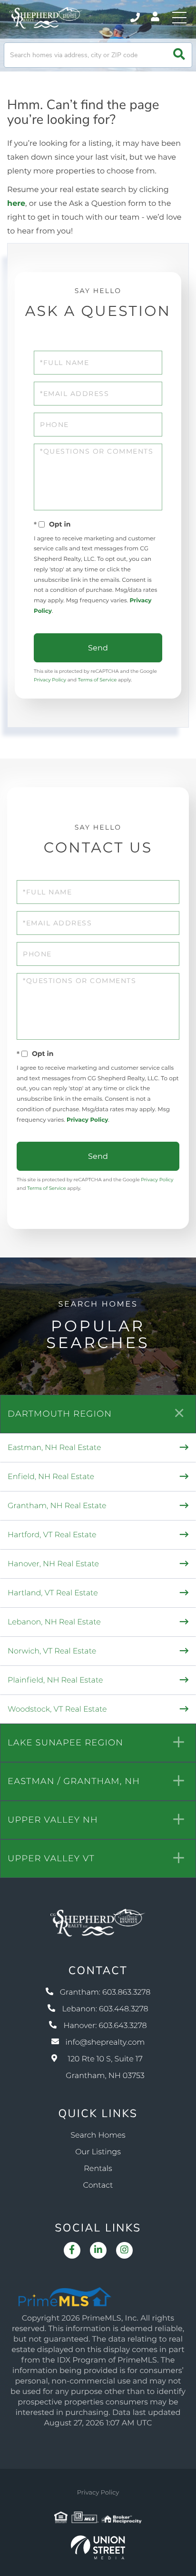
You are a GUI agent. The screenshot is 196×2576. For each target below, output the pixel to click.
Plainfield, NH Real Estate (55, 1680)
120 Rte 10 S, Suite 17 (105, 2068)
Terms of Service (98, 680)
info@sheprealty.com (105, 2043)
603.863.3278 (136, 18)
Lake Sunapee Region (65, 1743)
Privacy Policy (50, 680)
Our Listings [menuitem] (98, 2152)
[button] (179, 55)
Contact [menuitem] (98, 2186)
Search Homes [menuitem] (98, 2135)
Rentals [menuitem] (98, 2169)
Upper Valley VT (51, 1858)
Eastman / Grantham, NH (74, 1781)
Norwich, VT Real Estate (52, 1651)
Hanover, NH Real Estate (53, 1564)
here (16, 204)
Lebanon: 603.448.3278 (105, 2009)
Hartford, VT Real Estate (52, 1535)
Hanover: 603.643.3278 (105, 2026)
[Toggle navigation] (179, 18)
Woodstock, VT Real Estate (57, 1709)
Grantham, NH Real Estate (57, 1506)
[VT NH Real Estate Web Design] (98, 2547)
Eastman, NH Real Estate (54, 1448)
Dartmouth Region (60, 1414)
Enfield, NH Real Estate (51, 1477)
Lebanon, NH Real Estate (54, 1622)
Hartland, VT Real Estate (53, 1593)
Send (98, 648)
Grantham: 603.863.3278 (105, 1993)
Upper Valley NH (53, 1820)
